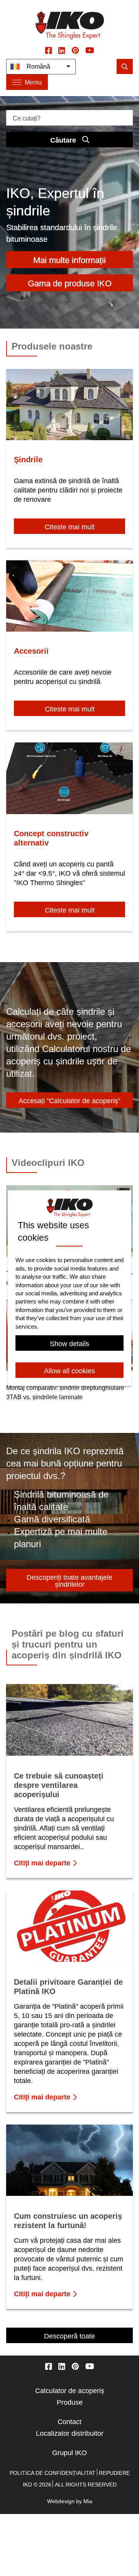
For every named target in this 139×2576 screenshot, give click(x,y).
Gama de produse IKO (70, 283)
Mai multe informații (69, 260)
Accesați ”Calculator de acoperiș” (69, 1101)
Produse (70, 2402)
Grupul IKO (69, 2453)
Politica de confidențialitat (53, 2473)
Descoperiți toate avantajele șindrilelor (69, 1581)
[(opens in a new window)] (49, 50)
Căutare (63, 140)
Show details (69, 1344)
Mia (88, 2501)
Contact (69, 2422)
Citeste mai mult (70, 527)
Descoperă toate (69, 2336)
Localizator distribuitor (70, 2433)
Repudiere (114, 2473)
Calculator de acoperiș (70, 2391)
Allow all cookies (69, 1371)
